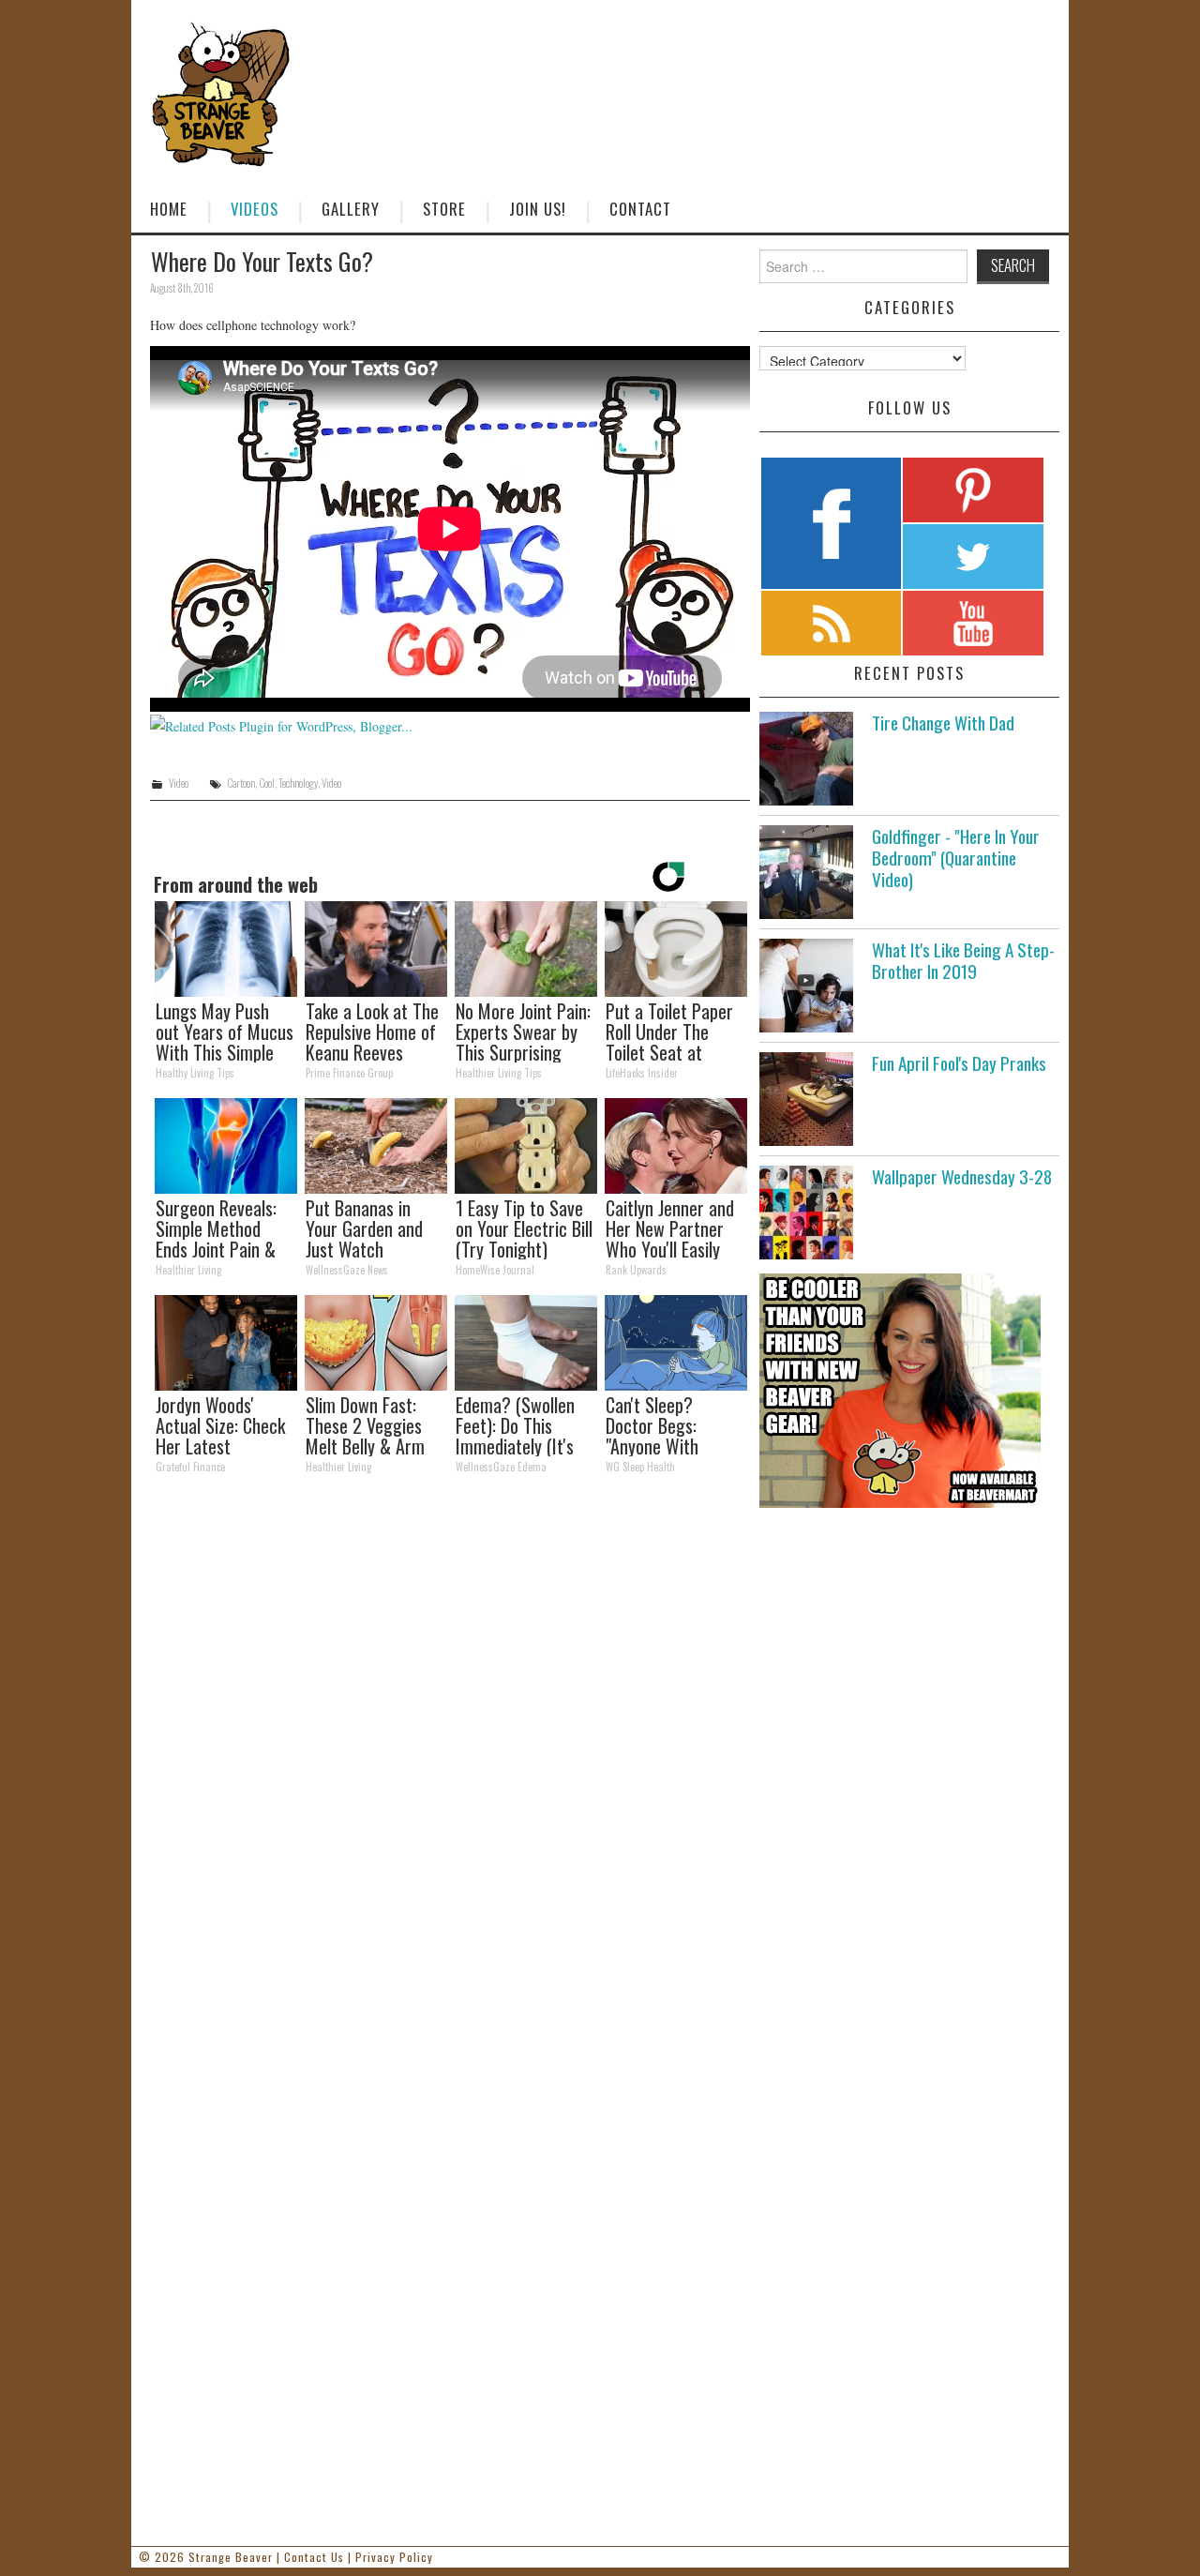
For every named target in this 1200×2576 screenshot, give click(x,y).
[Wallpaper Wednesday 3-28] (806, 1213)
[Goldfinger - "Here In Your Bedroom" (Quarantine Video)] (806, 872)
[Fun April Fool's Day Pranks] (806, 1099)
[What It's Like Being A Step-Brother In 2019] (806, 986)
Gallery (351, 209)
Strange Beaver (231, 2557)
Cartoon (241, 783)
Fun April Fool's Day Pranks (959, 1063)
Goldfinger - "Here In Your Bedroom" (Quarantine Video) (956, 858)
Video (179, 783)
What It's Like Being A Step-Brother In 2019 (963, 960)
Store (444, 209)
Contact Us (314, 2557)
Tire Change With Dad (943, 723)
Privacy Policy (394, 2557)
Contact (640, 209)
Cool (267, 783)
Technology (298, 783)
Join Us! (538, 209)
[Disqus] (450, 1747)
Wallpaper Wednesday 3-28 (962, 1176)
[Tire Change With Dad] (806, 759)
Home (169, 209)
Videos (255, 209)
